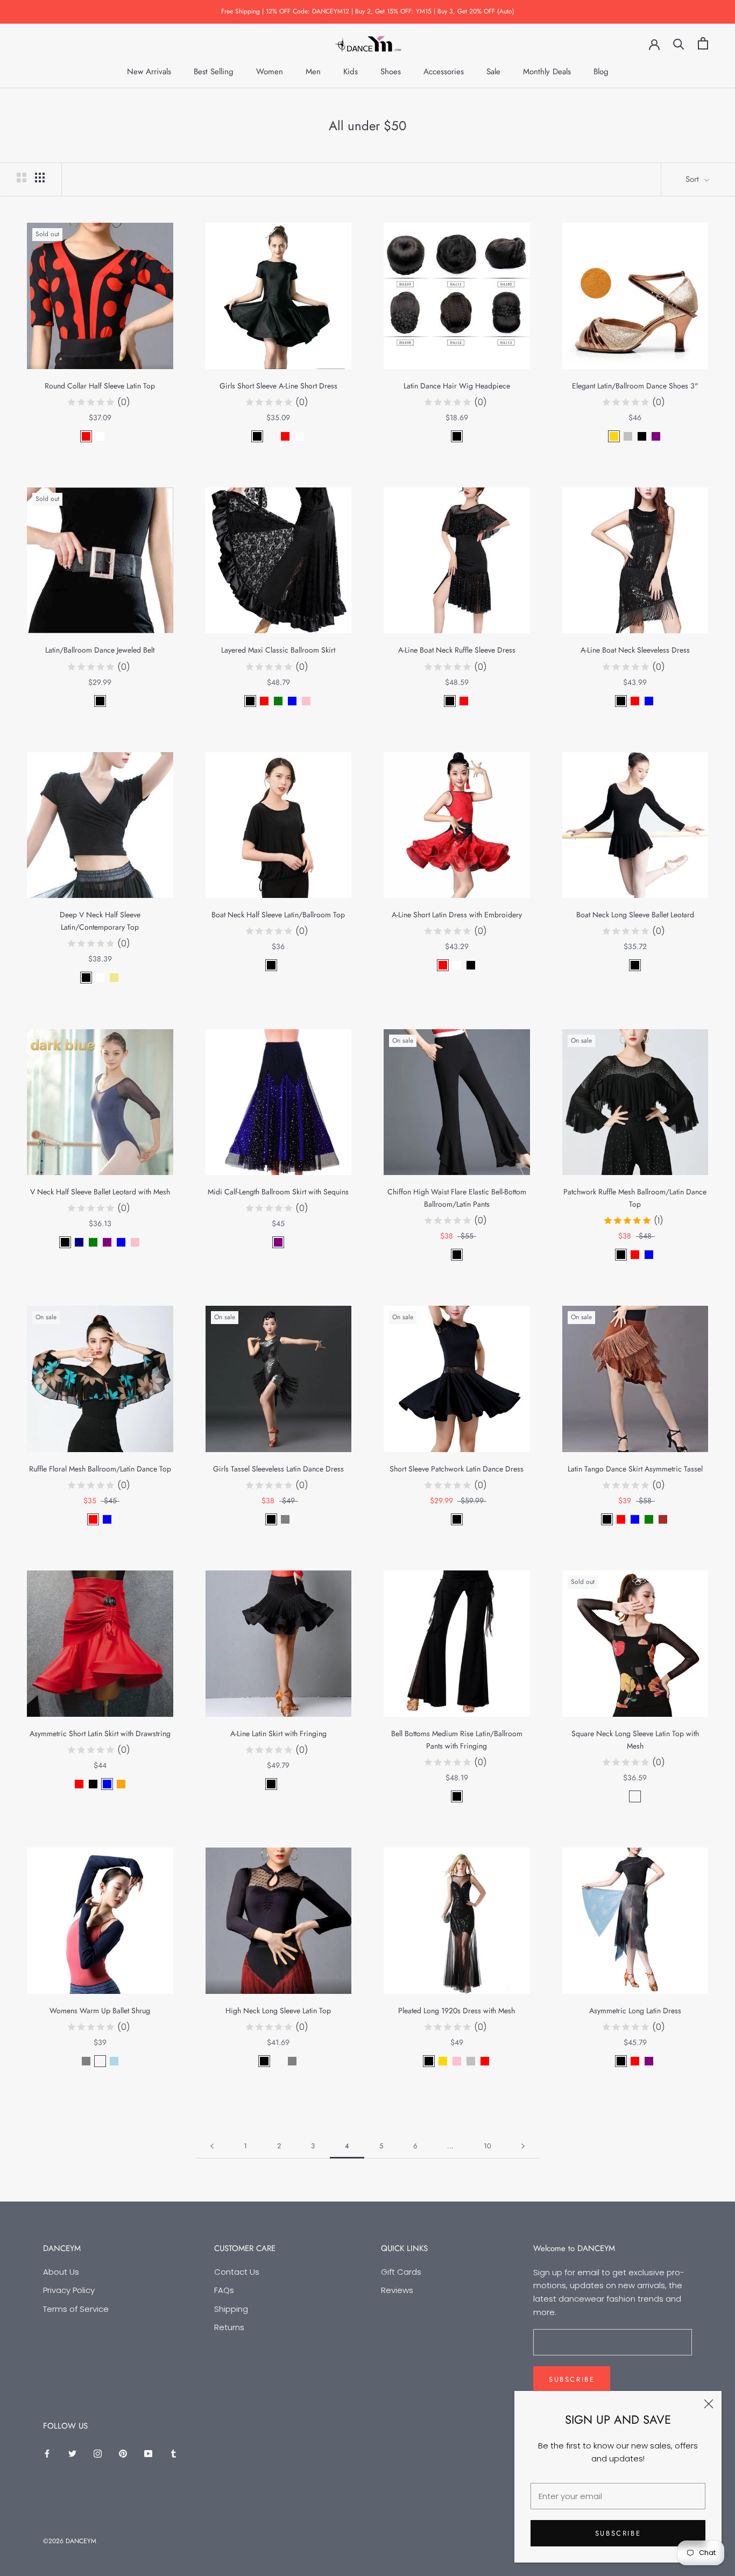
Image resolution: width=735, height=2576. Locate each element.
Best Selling (214, 72)
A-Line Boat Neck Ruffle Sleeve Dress (457, 650)
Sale (493, 72)
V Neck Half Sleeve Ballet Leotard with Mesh (100, 1192)
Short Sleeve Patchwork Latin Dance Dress (457, 1469)
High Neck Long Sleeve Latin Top (278, 2011)
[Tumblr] (174, 2453)
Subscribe (618, 2533)
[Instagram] (98, 2453)
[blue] (121, 1242)
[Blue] (292, 701)
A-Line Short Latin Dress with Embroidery (457, 915)
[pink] (135, 1242)
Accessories (444, 72)
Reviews (397, 2290)
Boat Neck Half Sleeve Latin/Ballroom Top (278, 915)
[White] (100, 436)
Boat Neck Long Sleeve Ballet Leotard (635, 915)
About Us (61, 2272)
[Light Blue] (114, 2061)
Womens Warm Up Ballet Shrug (100, 2011)
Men (313, 72)
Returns (229, 2327)
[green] (93, 1242)
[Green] (278, 701)
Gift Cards (401, 2272)
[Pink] (306, 701)
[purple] (107, 1242)
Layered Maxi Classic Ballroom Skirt (278, 650)
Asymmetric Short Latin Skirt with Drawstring (100, 1733)
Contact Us (237, 2272)
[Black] (257, 436)
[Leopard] (114, 436)
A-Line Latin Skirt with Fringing (278, 1733)
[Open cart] (703, 43)
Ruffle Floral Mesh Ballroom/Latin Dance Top (100, 1469)
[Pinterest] (123, 2453)
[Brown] (663, 1519)
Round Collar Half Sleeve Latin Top (100, 386)
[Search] (679, 43)
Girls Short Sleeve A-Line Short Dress (278, 386)
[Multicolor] (635, 1796)
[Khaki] (114, 978)
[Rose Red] (271, 436)
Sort (694, 179)
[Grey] (285, 1519)
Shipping (231, 2309)
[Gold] (614, 436)
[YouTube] (148, 2453)
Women (270, 72)
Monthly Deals (547, 72)
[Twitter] (72, 2453)
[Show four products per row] (40, 178)
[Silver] (628, 436)
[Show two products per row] (22, 178)
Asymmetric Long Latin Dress (635, 2011)
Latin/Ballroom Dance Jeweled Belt (100, 650)
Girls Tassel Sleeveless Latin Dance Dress (278, 1469)
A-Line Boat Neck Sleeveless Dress (635, 650)
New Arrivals (149, 72)
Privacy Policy (69, 2290)
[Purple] (656, 436)
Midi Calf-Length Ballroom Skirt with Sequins (278, 1192)
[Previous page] (212, 2146)
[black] (65, 1242)
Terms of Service (76, 2309)
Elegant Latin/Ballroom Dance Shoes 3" (635, 386)
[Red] (86, 436)
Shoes (391, 72)
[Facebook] (47, 2453)
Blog (601, 72)
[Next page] (523, 2146)
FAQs (224, 2290)
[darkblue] (79, 1242)
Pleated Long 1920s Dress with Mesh (457, 2011)
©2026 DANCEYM (70, 2541)
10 (487, 2146)
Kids (351, 72)
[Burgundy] (285, 965)
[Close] (709, 2404)
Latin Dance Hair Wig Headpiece (457, 386)
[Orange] (121, 1784)
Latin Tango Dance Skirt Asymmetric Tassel (635, 1469)
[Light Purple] (100, 2061)
